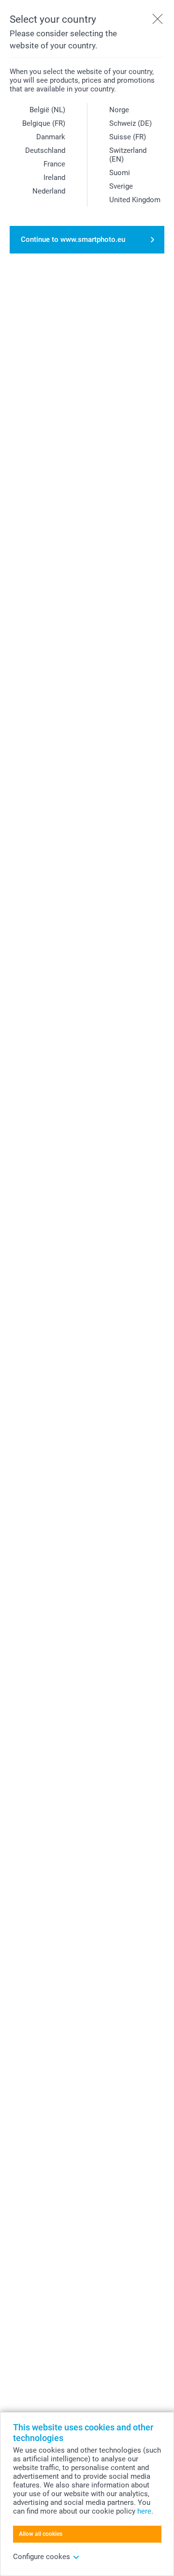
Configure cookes (42, 2557)
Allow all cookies (41, 2534)
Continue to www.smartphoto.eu (73, 239)
